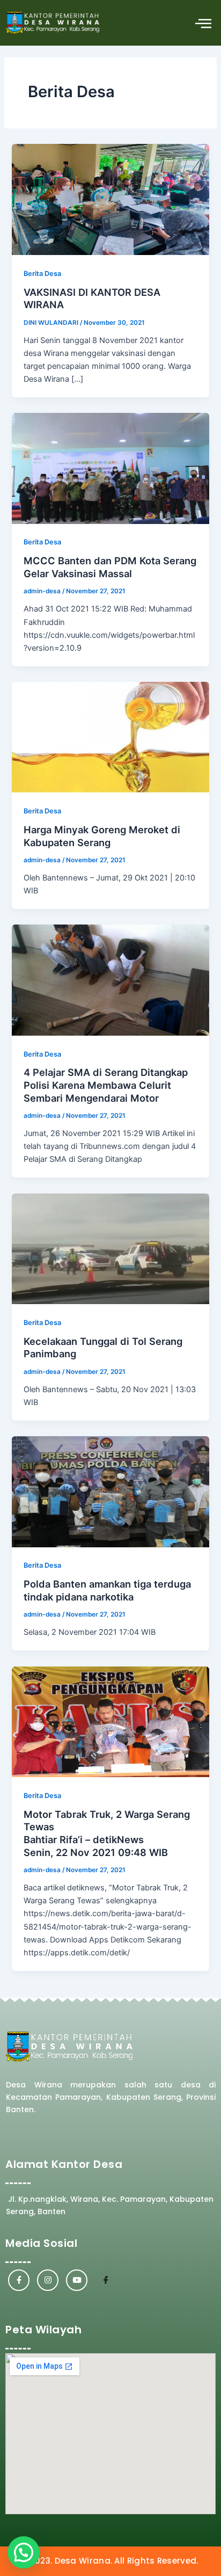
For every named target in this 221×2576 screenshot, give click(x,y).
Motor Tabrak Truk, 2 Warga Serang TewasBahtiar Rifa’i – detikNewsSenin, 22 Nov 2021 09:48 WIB (107, 1833)
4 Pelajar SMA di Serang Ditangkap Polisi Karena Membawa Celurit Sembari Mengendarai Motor (106, 1085)
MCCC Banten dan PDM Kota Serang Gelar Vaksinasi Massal (110, 567)
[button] (204, 23)
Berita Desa (42, 274)
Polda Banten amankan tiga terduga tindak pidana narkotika (107, 1590)
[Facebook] (19, 2280)
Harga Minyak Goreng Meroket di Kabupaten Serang (102, 836)
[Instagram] (48, 2280)
